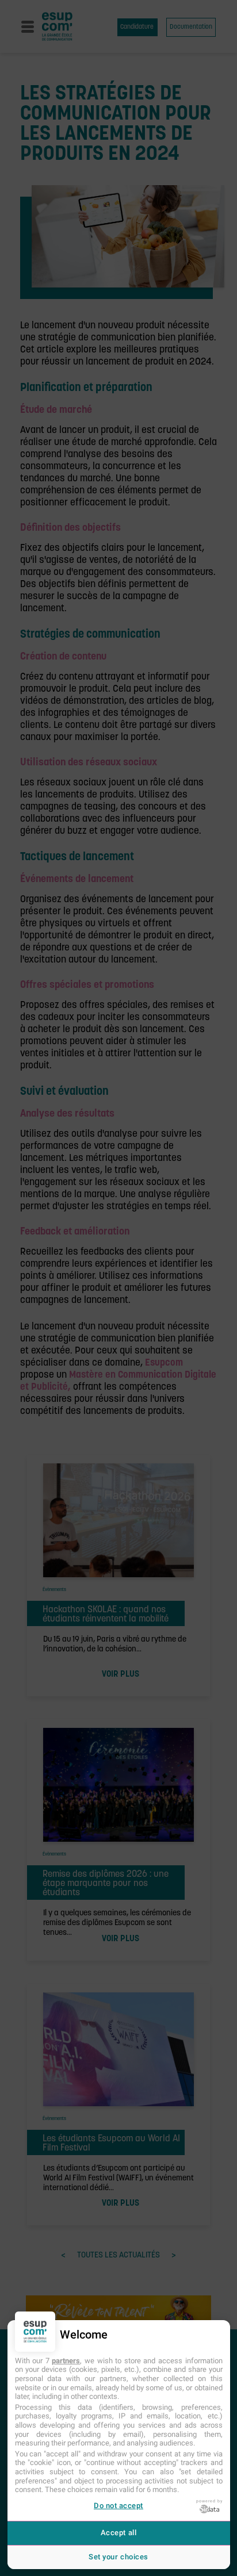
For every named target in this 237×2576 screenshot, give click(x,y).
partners (66, 2361)
